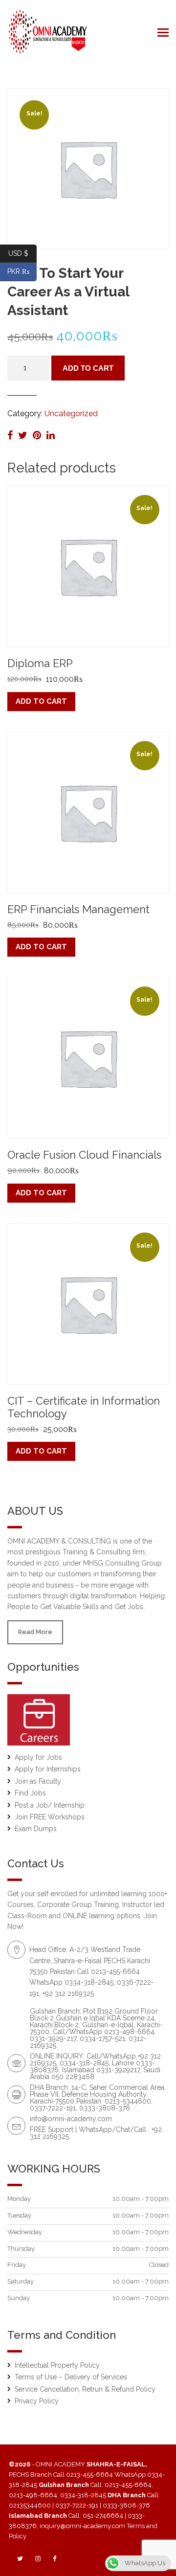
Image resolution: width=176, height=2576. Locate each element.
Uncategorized (71, 414)
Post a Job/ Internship (50, 1805)
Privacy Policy (37, 2401)
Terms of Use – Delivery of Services (71, 2377)
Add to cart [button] (41, 701)
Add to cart (88, 368)
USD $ (22, 253)
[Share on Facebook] (11, 435)
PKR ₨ (22, 271)
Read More (35, 1632)
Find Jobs (30, 1793)
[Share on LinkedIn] (51, 435)
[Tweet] (24, 435)
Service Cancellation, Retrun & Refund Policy (85, 2389)
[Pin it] (38, 435)
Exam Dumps (36, 1829)
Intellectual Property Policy (57, 2365)
